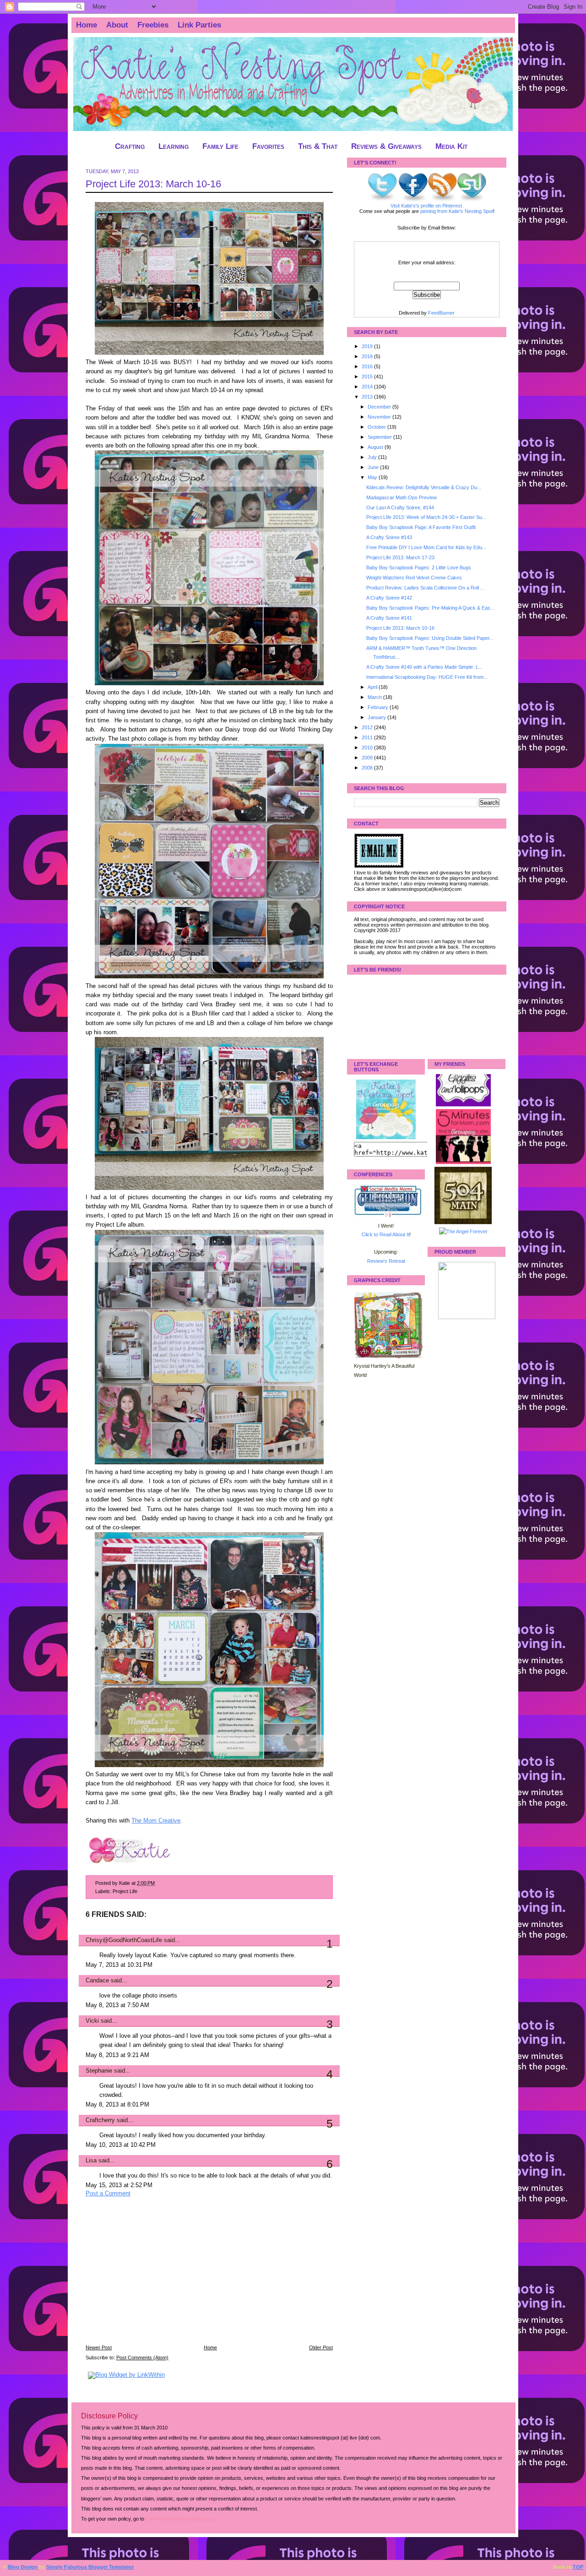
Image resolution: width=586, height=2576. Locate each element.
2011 (368, 737)
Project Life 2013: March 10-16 (153, 184)
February (379, 707)
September (380, 437)
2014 (368, 387)
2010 (368, 748)
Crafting (130, 146)
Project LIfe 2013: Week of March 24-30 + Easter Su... (426, 517)
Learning (174, 146)
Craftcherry (100, 2120)
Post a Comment (108, 2194)
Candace (97, 1981)
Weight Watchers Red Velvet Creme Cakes (414, 578)
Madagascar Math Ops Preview (402, 497)
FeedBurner (441, 313)
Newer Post (99, 2347)
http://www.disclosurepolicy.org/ (180, 2519)
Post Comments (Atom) (142, 2358)
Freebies (153, 25)
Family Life (220, 146)
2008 (368, 768)
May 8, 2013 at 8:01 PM (117, 2105)
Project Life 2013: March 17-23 (400, 557)
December (380, 407)
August (376, 447)
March (375, 697)
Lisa (91, 2161)
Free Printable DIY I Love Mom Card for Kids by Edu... (426, 547)
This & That (318, 146)
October (377, 427)
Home (87, 25)
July (373, 457)
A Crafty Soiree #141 (389, 618)
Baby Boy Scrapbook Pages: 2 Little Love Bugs (419, 568)
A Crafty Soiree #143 (389, 537)
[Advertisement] (154, 2277)
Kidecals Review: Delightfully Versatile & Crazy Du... (424, 487)
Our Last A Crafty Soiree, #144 (400, 508)
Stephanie (99, 2071)
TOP (578, 2567)
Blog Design (23, 2567)
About (117, 25)
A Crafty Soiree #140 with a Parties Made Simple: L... (424, 667)
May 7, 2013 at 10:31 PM (119, 1965)
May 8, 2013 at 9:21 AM (117, 2055)
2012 (368, 727)
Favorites (268, 146)
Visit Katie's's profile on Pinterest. (427, 206)
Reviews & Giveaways (386, 146)
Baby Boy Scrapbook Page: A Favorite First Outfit (421, 527)
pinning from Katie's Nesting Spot (457, 211)
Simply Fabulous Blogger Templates (90, 2567)
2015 (368, 377)
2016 (368, 366)
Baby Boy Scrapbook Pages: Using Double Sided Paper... (430, 638)
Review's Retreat (386, 1261)
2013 (368, 397)
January (377, 717)
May (373, 477)
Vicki (92, 2021)
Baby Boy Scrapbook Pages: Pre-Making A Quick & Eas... (430, 608)
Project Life (125, 1891)
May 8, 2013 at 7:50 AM (117, 2005)
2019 (368, 346)
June (374, 467)
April (373, 687)
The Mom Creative (156, 1821)
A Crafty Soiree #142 (389, 598)
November (380, 417)
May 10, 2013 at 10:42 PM (121, 2145)
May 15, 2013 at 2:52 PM (119, 2185)
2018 (368, 356)
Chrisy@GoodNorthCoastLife (124, 1940)
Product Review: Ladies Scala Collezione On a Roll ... (425, 588)
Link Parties (199, 25)
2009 (368, 758)
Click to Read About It (385, 1234)
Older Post (321, 2347)
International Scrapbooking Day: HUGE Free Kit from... (427, 677)
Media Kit (451, 146)
